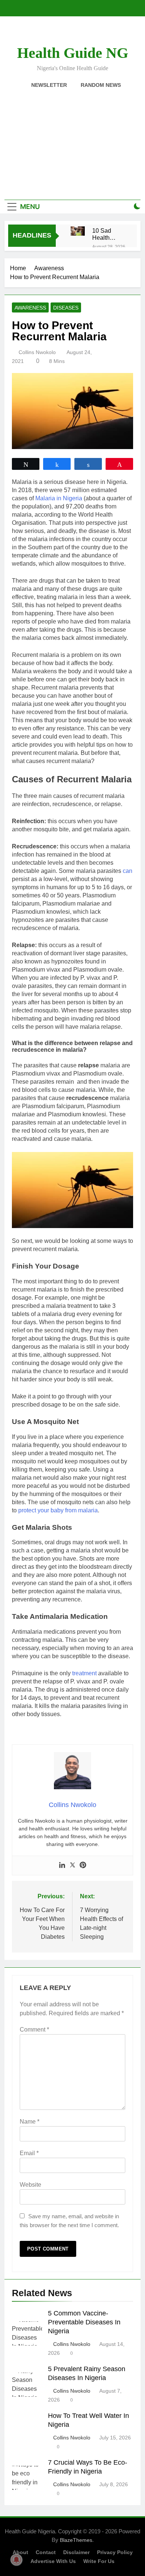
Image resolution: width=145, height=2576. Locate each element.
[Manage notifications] (16, 2560)
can (128, 871)
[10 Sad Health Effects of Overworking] (78, 231)
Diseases (66, 308)
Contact (46, 2552)
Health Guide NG (73, 53)
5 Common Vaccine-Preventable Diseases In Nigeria (84, 2322)
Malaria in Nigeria (59, 498)
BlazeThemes (76, 2540)
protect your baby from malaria (58, 1510)
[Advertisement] (72, 140)
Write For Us (99, 2561)
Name (30, 2122)
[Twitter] (72, 1865)
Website (30, 2185)
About (20, 2552)
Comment (34, 2030)
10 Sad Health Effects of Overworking (109, 234)
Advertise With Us (53, 2561)
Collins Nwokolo (37, 352)
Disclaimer (76, 2552)
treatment (84, 1673)
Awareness (30, 308)
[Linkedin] (62, 1865)
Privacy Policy (115, 2552)
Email (29, 2153)
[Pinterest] (83, 1865)
